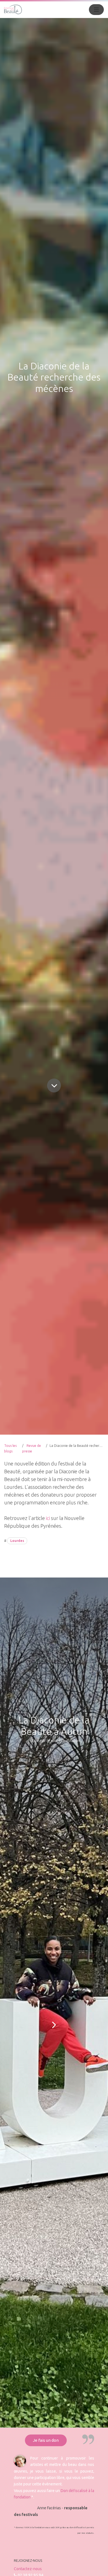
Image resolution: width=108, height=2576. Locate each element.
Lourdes (17, 1541)
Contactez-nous (28, 2569)
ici (48, 1518)
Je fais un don (46, 2440)
